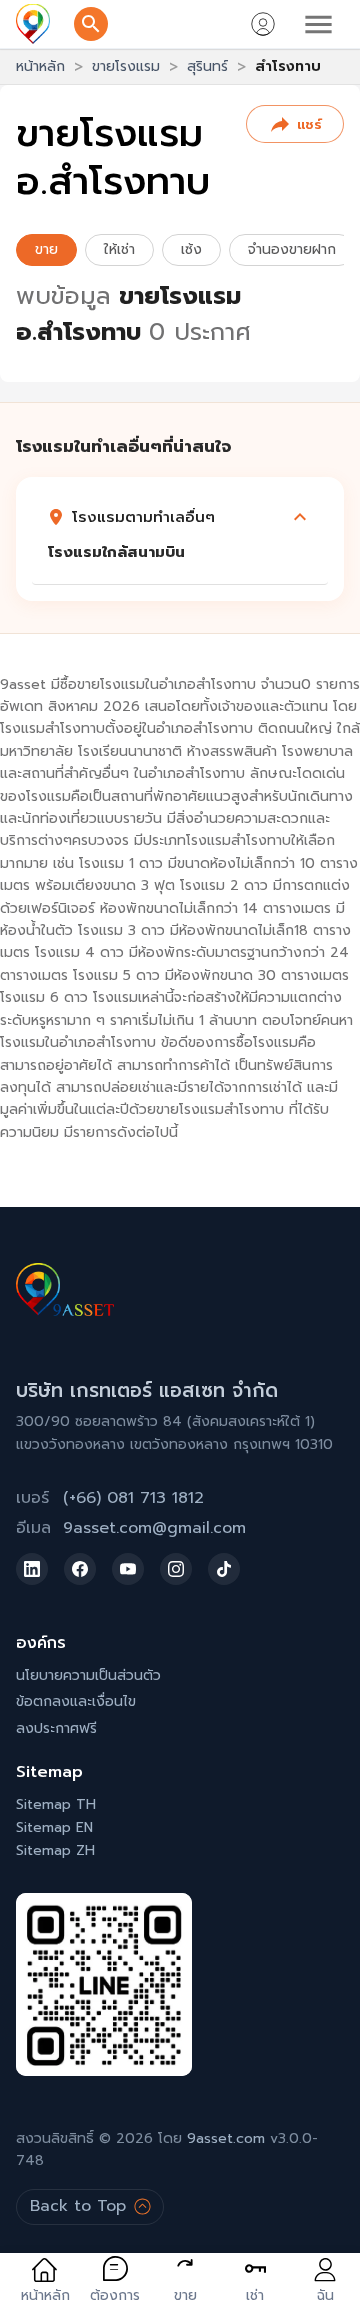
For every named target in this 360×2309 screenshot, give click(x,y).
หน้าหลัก (40, 66)
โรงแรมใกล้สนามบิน (116, 552)
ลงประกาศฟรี (56, 1728)
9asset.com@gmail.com (154, 1528)
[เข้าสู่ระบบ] (263, 24)
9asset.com (226, 2138)
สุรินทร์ (207, 66)
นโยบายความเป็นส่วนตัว (88, 1675)
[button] (180, 517)
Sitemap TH (56, 1804)
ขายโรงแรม (126, 66)
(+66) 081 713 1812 (133, 1498)
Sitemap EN (54, 1827)
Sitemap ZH (55, 1850)
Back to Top (78, 2206)
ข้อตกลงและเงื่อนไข (76, 1701)
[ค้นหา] (91, 24)
